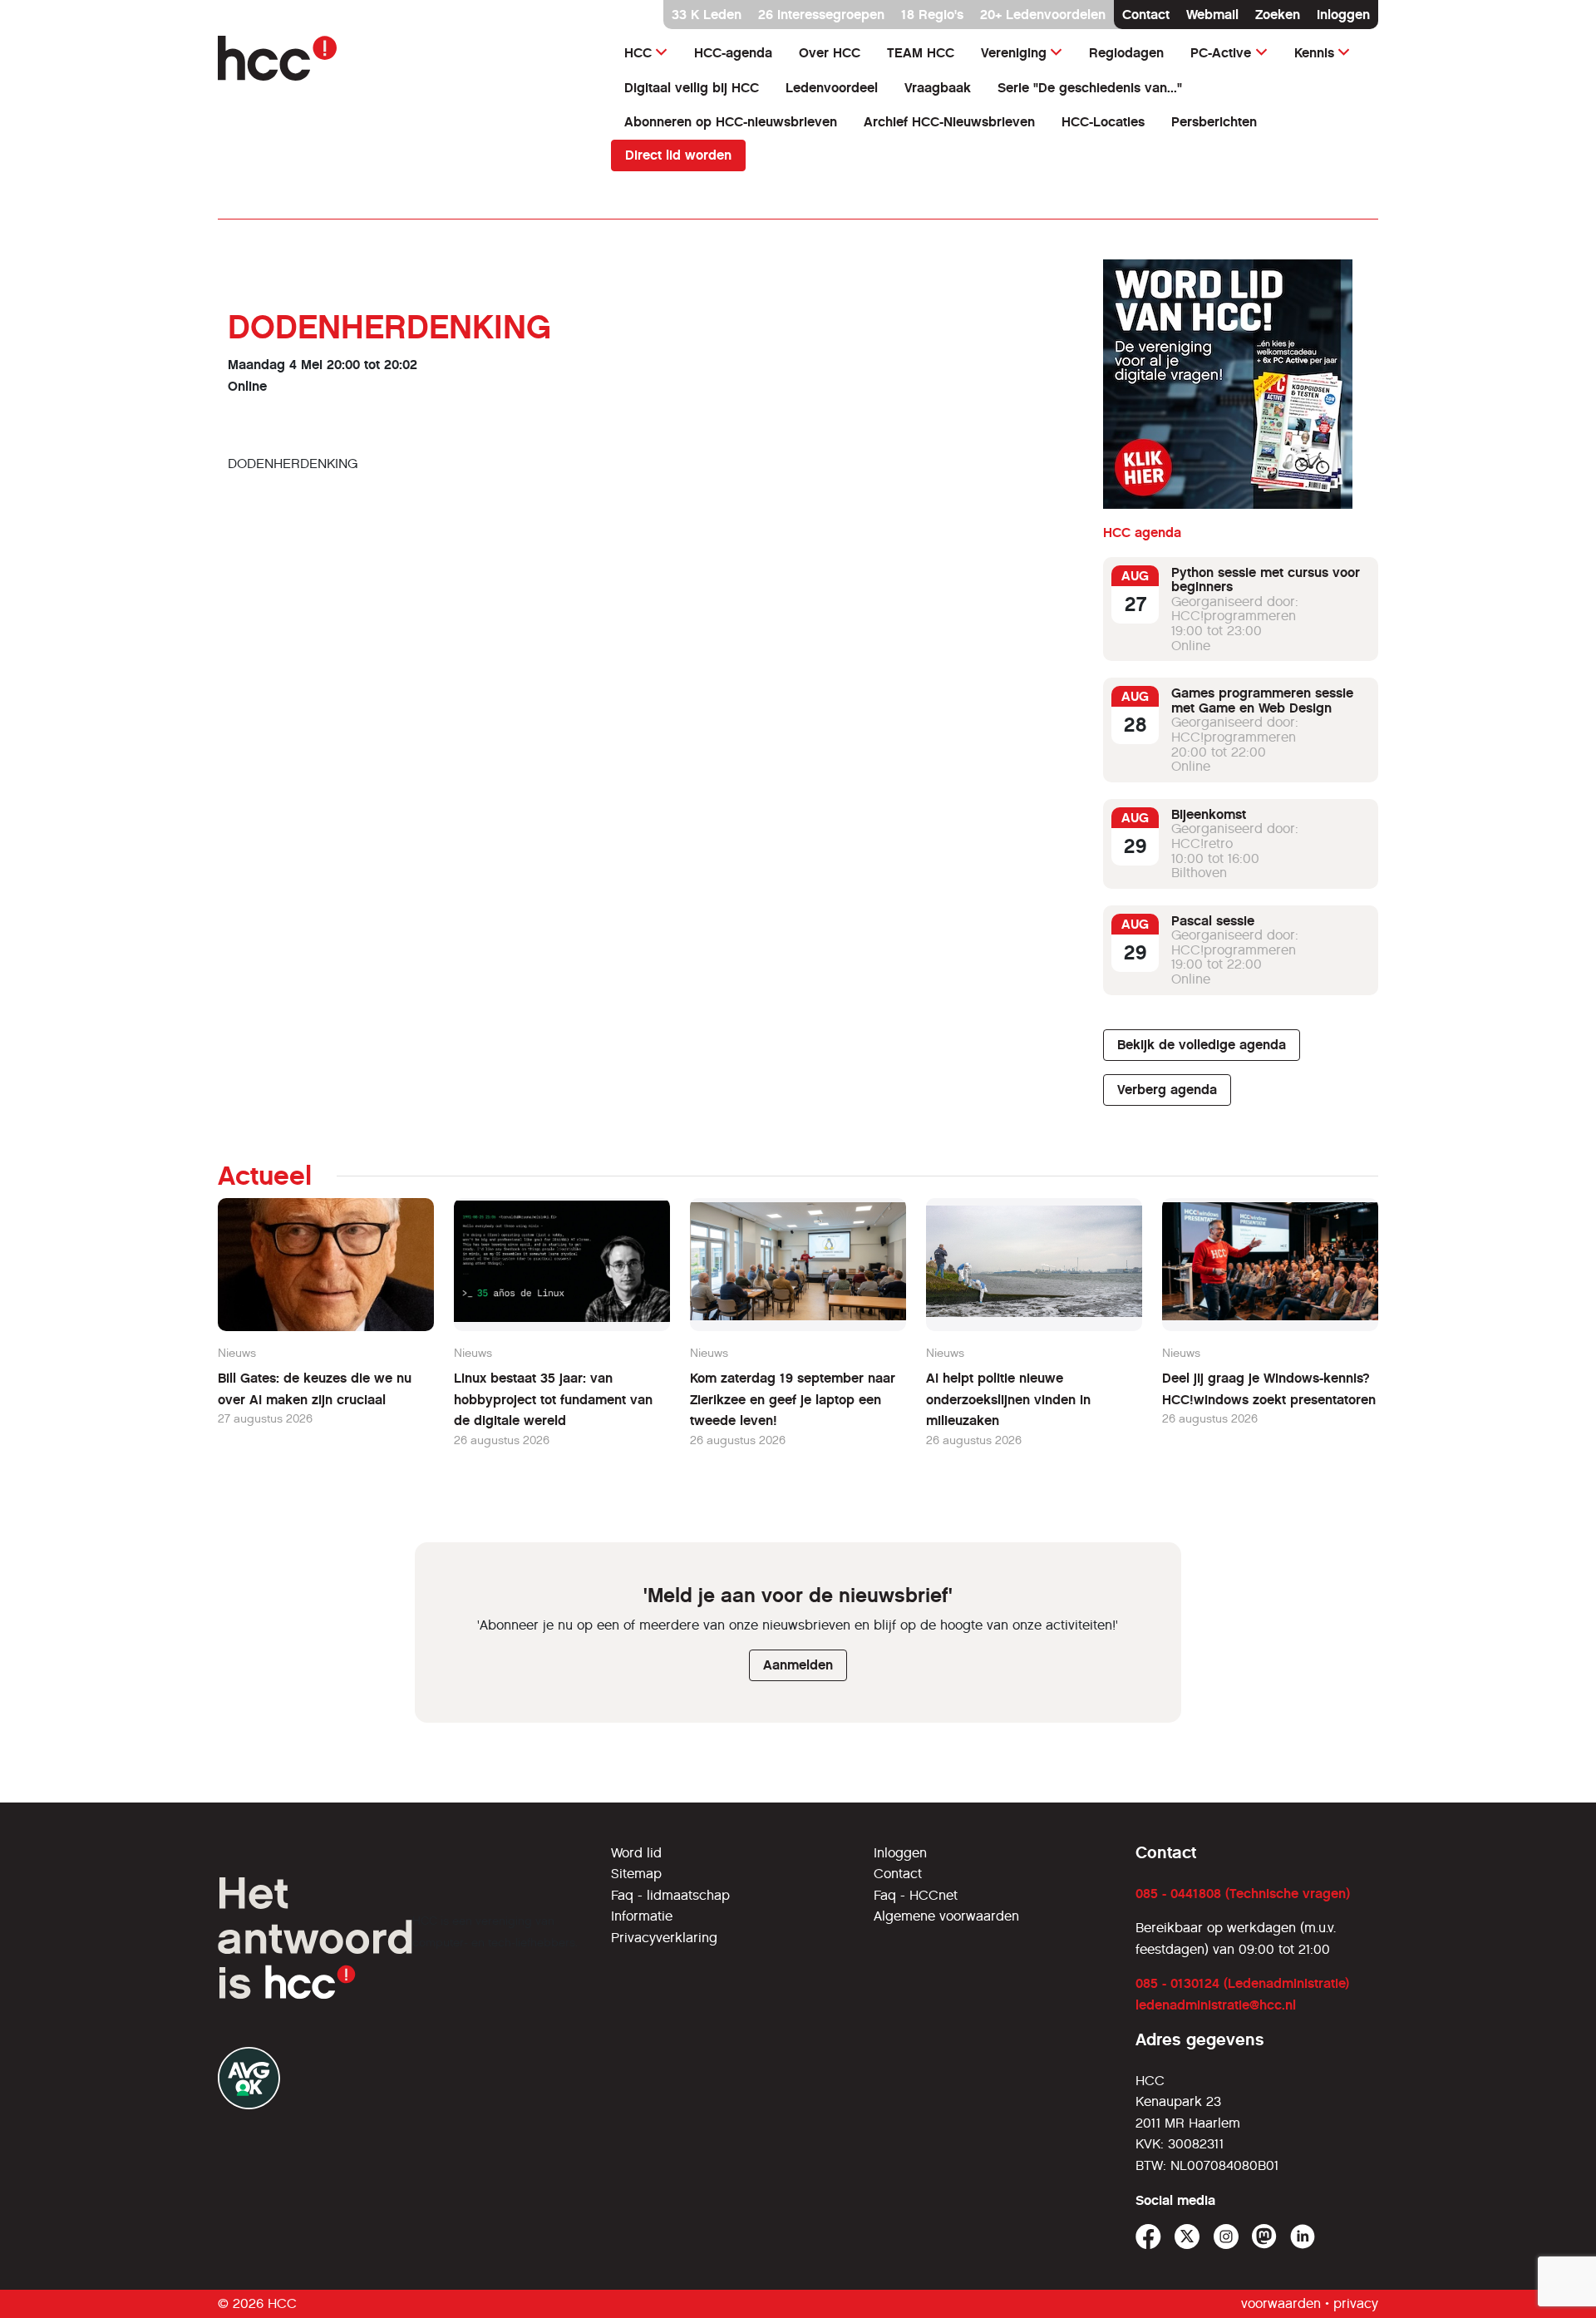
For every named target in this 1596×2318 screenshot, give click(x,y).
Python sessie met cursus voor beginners (1266, 580)
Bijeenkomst (1209, 814)
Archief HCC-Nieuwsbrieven (949, 122)
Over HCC (830, 53)
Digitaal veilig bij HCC (692, 88)
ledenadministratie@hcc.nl (1216, 2005)
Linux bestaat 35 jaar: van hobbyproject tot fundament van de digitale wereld (553, 1399)
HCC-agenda (733, 53)
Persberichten (1214, 122)
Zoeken (1278, 15)
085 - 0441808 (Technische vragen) (1243, 1894)
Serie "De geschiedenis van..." (1090, 88)
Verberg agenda (1167, 1090)
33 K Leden (707, 15)
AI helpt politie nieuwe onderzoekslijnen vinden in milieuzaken (1008, 1399)
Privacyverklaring (664, 1938)
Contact (1146, 15)
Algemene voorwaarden (946, 1916)
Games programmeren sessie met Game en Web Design (1262, 701)
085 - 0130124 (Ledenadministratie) (1242, 1983)
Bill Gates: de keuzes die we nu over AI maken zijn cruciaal (315, 1389)
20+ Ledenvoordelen (1043, 15)
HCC (638, 53)
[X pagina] (1187, 2237)
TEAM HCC (921, 53)
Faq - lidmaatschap (670, 1895)
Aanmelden (798, 1665)
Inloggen (1343, 15)
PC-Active (1221, 53)
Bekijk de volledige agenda (1202, 1046)
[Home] (404, 58)
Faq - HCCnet (916, 1895)
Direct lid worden (678, 155)
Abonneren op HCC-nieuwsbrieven (731, 122)
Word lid (636, 1853)
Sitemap (636, 1874)
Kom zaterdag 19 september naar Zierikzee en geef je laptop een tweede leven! (793, 1399)
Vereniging (1014, 53)
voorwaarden (1281, 2303)
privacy (1356, 2303)
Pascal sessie (1213, 921)
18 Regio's (932, 15)
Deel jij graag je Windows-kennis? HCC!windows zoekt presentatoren (1269, 1389)
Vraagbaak (938, 88)
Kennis (1314, 53)
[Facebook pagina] (1148, 2237)
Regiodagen (1126, 53)
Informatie (642, 1916)
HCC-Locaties (1103, 122)
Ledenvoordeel (832, 88)
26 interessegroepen (821, 15)
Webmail (1212, 15)
